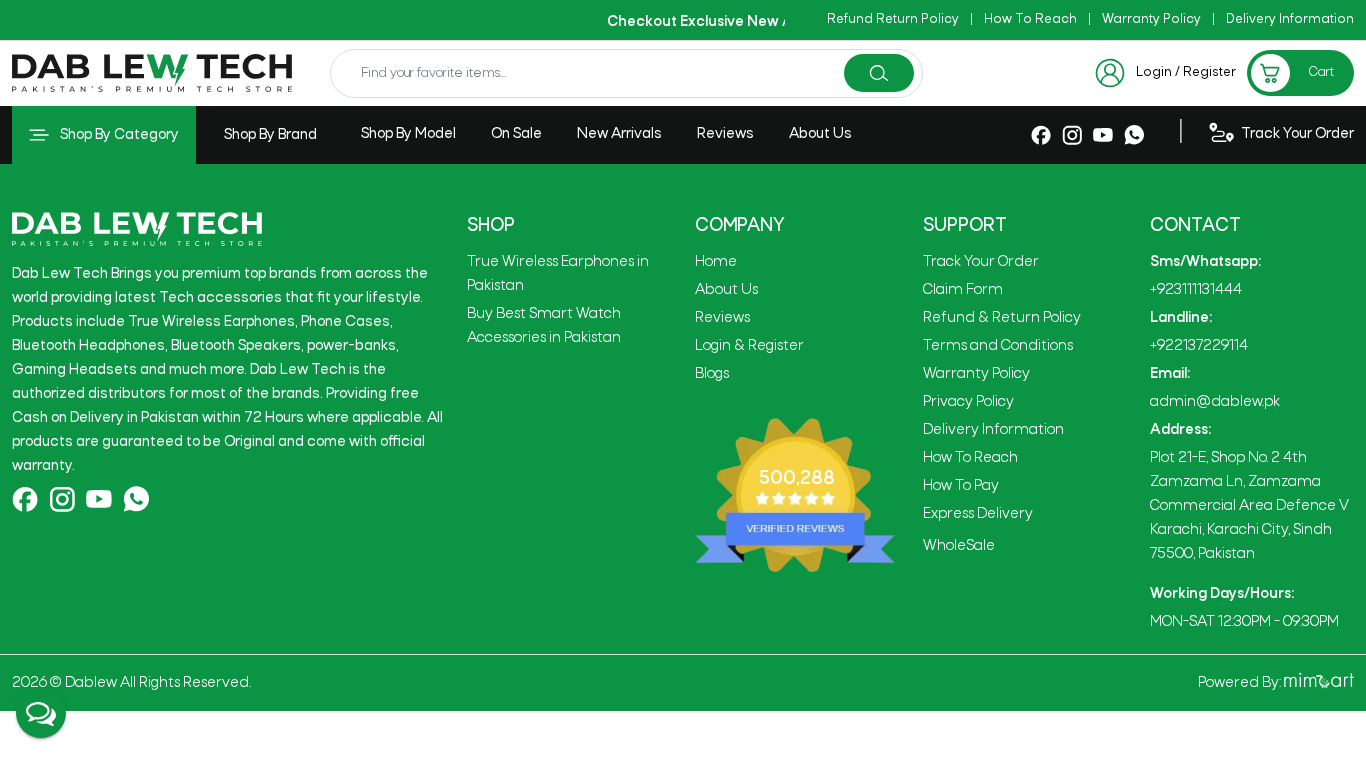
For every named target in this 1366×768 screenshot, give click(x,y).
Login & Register (749, 346)
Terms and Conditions (998, 346)
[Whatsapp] (1134, 134)
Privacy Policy (968, 402)
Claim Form (963, 290)
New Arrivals (619, 134)
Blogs (712, 374)
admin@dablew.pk (1215, 402)
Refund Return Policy (893, 19)
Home (716, 262)
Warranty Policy (1151, 19)
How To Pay (961, 486)
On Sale (516, 134)
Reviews (725, 134)
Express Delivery (978, 514)
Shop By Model (408, 134)
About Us (820, 134)
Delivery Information (1290, 19)
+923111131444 (1196, 290)
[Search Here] (879, 73)
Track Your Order (981, 262)
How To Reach (1030, 19)
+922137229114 (1199, 346)
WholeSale (959, 546)
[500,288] (795, 495)
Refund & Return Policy (1002, 318)
